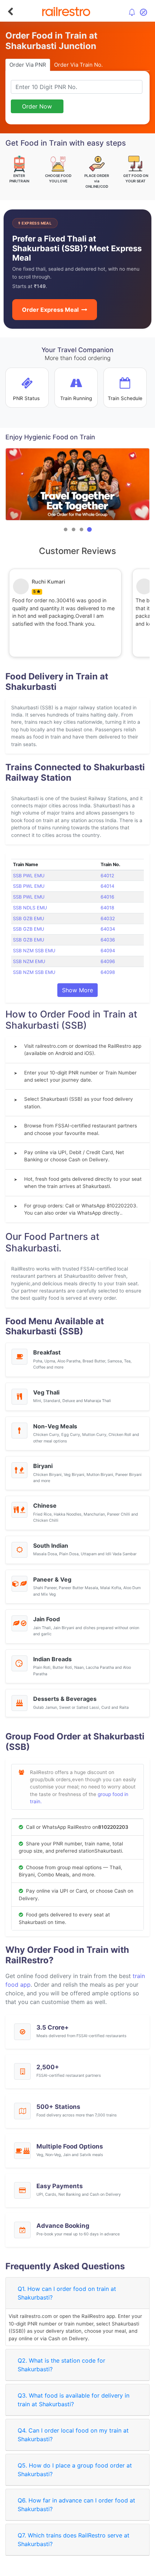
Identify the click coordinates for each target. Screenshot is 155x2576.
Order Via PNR (28, 65)
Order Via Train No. (78, 65)
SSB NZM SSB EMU (34, 951)
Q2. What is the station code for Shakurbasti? (61, 2365)
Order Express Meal (50, 310)
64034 (108, 929)
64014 (107, 886)
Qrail (101, 2569)
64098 (108, 972)
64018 (107, 908)
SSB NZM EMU (29, 961)
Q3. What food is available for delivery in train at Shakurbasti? (74, 2400)
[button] (66, 529)
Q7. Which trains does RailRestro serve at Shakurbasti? (74, 2540)
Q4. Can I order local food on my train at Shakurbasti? (73, 2435)
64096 (108, 961)
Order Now (37, 106)
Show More (77, 990)
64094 (108, 951)
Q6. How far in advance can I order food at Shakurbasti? (76, 2505)
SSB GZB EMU (28, 919)
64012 (107, 876)
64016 (107, 897)
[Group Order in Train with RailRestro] (77, 484)
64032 (108, 919)
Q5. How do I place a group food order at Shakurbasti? (75, 2470)
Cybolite (84, 2569)
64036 (108, 940)
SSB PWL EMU (29, 876)
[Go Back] (10, 12)
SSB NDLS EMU (30, 908)
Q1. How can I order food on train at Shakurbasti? (67, 2293)
